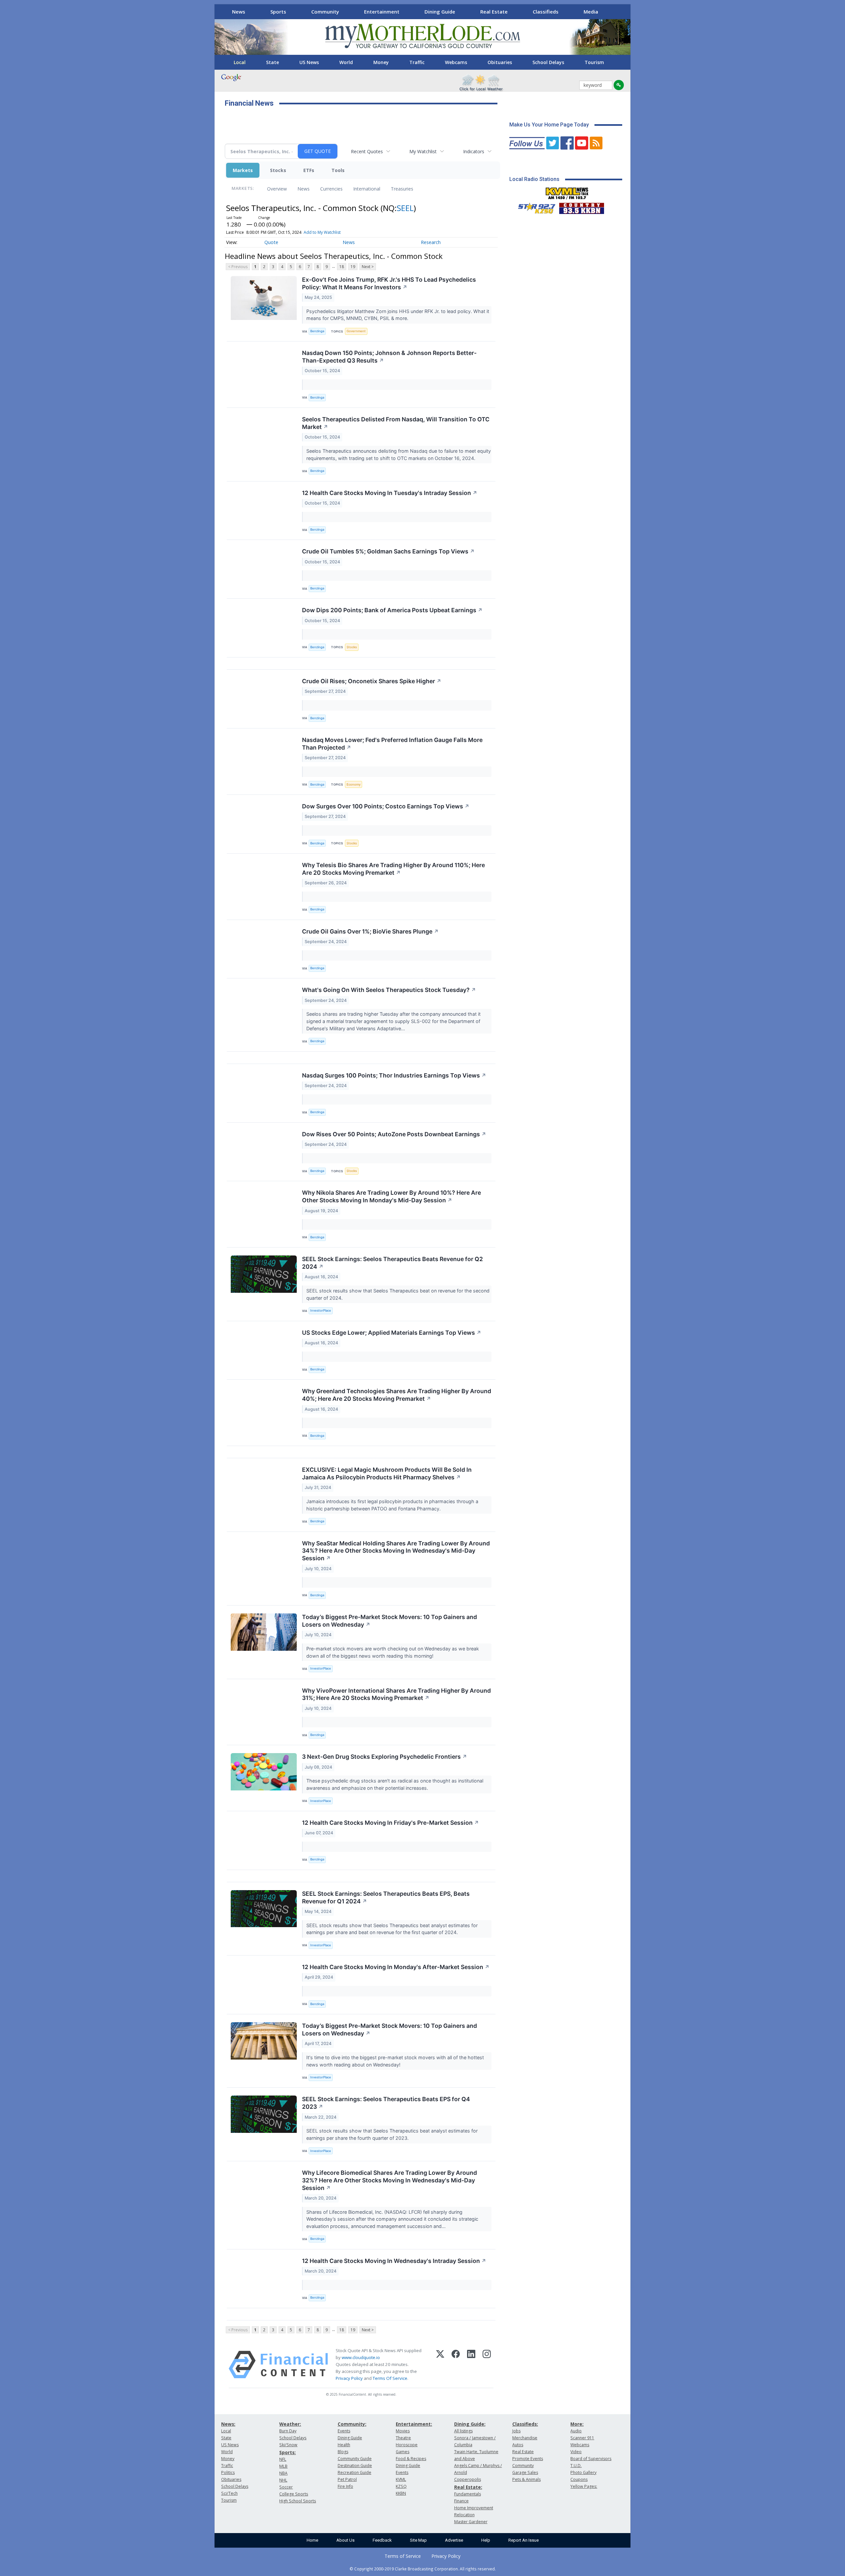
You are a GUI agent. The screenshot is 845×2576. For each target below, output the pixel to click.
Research (431, 242)
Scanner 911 (582, 2438)
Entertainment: (414, 2424)
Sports (278, 12)
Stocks (278, 170)
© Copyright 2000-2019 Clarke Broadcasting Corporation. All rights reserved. (423, 2569)
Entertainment (382, 12)
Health (344, 2445)
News (239, 12)
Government (356, 331)
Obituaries (500, 62)
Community (325, 12)
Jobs (516, 2431)
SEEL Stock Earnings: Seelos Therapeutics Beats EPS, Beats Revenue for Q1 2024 (386, 1897)
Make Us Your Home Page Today (549, 125)
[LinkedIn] (471, 2365)
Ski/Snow (288, 2445)
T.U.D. (576, 2466)
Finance (461, 2501)
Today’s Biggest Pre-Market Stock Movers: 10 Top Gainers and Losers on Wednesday (389, 1621)
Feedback (382, 2540)
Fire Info (345, 2486)
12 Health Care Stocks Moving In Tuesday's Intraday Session (390, 493)
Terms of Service (403, 2556)
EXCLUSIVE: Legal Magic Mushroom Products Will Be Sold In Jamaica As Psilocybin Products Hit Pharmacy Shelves (387, 1473)
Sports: (287, 2452)
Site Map (418, 2540)
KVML (401, 2479)
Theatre (403, 2438)
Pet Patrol (347, 2479)
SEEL (405, 208)
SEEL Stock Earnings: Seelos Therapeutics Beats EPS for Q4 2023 (386, 2103)
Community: (352, 2424)
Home (312, 2540)
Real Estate (494, 12)
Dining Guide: (470, 2424)
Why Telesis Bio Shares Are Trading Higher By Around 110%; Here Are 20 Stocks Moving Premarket (393, 869)
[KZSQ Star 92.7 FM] (534, 207)
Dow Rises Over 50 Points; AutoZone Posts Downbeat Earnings (394, 1134)
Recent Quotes (367, 151)
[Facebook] (456, 2365)
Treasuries (402, 189)
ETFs (309, 170)
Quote (271, 242)
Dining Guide (440, 12)
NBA (283, 2473)
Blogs (343, 2452)
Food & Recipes (411, 2459)
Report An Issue (524, 2540)
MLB (283, 2466)
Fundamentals (468, 2494)
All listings (463, 2431)
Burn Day (288, 2431)
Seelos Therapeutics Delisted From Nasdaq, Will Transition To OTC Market (396, 423)
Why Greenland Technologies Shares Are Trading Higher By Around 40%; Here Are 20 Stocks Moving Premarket (397, 1395)
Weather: (290, 2424)
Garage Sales (525, 2472)
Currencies (331, 189)
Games (403, 2452)
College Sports (294, 2494)
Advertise (454, 2540)
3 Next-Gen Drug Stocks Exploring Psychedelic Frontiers (385, 1757)
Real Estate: (468, 2487)
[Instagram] (487, 2365)
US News (309, 62)
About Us (345, 2540)
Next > (368, 267)
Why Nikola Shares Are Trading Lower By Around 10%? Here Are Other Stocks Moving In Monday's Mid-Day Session (391, 1196)
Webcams (456, 62)
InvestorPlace (321, 1310)
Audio (576, 2431)
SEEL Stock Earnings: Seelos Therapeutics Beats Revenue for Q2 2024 (392, 1263)
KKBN (401, 2493)
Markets (243, 170)
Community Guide (355, 2459)
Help (486, 2540)
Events (344, 2431)
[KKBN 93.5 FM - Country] (581, 207)
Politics (228, 2472)
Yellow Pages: (584, 2486)
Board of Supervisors (591, 2459)
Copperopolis (468, 2479)
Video (576, 2452)
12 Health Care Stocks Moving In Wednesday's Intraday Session (394, 2261)
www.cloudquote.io (361, 2357)
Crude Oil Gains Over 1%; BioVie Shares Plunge (370, 931)
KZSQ (401, 2486)
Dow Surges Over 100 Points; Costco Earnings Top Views (386, 806)
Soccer (286, 2487)
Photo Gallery (583, 2472)
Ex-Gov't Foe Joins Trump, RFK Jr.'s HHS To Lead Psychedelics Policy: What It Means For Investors (389, 283)
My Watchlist (423, 151)
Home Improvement (474, 2508)
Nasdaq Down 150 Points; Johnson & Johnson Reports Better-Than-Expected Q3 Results (389, 357)
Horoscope (407, 2445)
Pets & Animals (526, 2479)
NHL (283, 2480)
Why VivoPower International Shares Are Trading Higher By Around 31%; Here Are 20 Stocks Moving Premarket (396, 1694)
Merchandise (525, 2438)
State (272, 62)
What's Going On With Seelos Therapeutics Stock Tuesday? (389, 990)
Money (381, 62)
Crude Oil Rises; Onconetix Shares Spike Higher (372, 681)
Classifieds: (525, 2424)
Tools (338, 170)
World (346, 62)
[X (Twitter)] (440, 2365)
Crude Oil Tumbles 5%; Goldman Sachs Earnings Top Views (388, 551)
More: (577, 2424)
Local (240, 62)
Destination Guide (355, 2466)
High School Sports (298, 2501)
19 (353, 267)
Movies (403, 2431)
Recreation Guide (355, 2472)
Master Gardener (471, 2522)
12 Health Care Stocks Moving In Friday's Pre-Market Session (390, 1823)
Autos (518, 2445)
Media (591, 12)
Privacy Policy (349, 2378)
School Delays (548, 62)
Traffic (417, 62)
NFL (283, 2459)
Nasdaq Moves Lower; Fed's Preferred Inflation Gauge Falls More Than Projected (392, 744)
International (367, 189)
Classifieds (546, 12)
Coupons (579, 2479)
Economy (354, 784)
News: (228, 2424)
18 (342, 267)
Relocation (464, 2515)
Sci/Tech (229, 2493)
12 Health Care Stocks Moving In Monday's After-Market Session (396, 1967)
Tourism (594, 62)
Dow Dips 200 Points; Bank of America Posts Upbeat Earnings (392, 610)
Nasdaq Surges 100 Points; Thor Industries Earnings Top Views (394, 1075)
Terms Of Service (390, 2378)
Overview (277, 189)
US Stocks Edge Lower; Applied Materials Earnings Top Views (392, 1333)
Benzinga (317, 331)
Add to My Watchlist (322, 232)
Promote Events (528, 2459)
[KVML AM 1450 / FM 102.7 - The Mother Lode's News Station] (567, 192)
